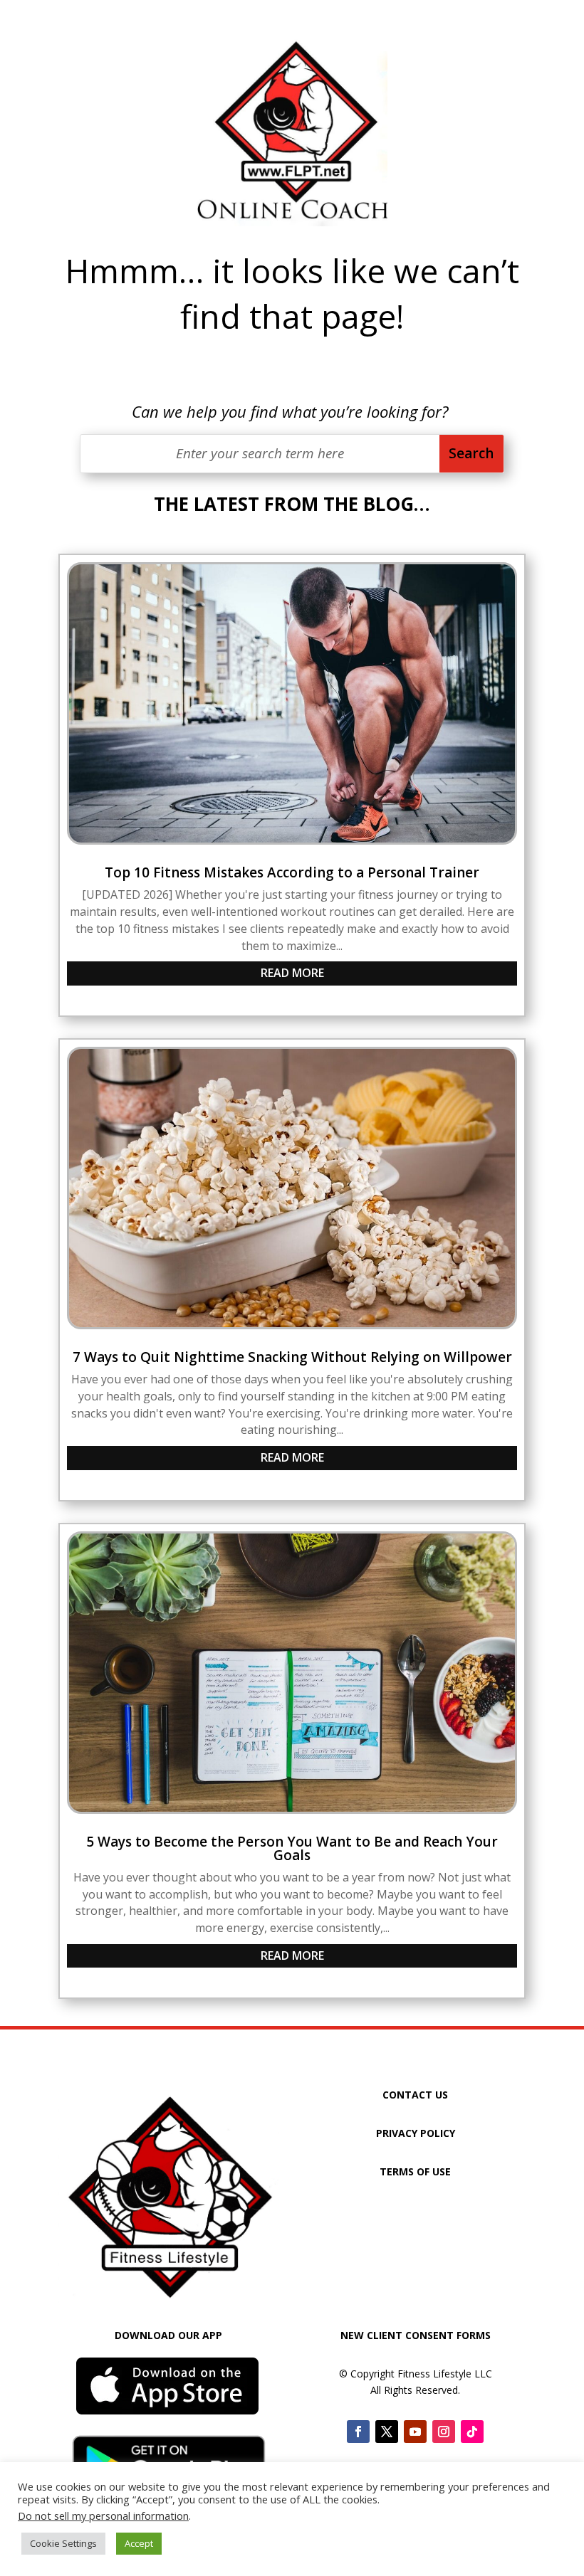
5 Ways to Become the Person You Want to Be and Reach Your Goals (292, 1848)
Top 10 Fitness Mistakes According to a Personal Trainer (292, 872)
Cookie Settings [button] (63, 2543)
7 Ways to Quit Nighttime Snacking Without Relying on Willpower (292, 1357)
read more (292, 973)
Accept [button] (139, 2543)
